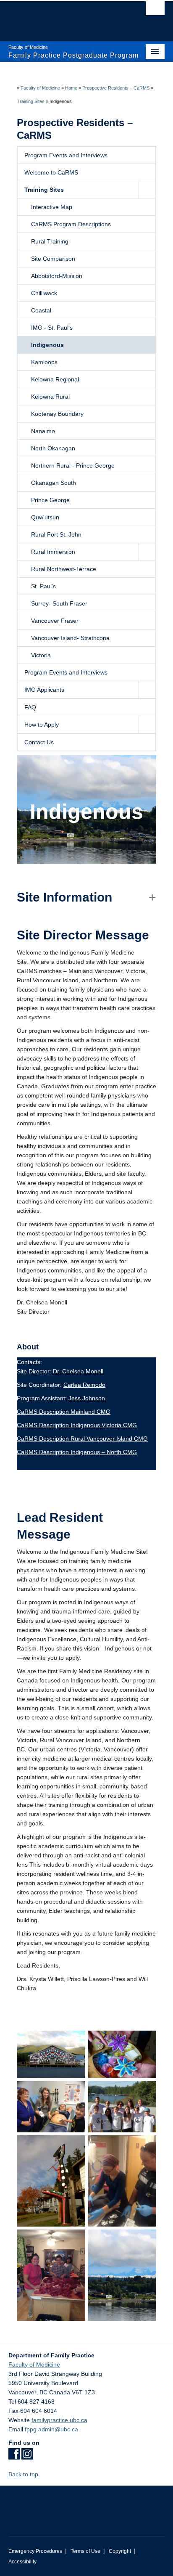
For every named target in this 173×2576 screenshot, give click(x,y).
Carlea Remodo (84, 1385)
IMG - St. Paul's (52, 328)
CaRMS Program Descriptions (71, 224)
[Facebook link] (14, 2457)
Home (71, 88)
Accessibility (22, 2562)
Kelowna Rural (50, 397)
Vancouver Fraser (55, 621)
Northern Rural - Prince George (73, 465)
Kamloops (44, 362)
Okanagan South (54, 483)
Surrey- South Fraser (59, 603)
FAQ (30, 707)
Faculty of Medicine (40, 88)
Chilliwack (44, 293)
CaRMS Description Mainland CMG (64, 1412)
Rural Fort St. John (56, 534)
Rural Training (50, 241)
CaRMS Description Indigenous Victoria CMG (77, 1425)
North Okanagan (53, 448)
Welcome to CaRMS (51, 172)
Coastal (41, 310)
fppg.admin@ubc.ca (51, 2429)
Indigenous (47, 345)
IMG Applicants (44, 690)
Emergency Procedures (35, 2551)
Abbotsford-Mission (57, 276)
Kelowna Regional (55, 379)
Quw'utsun (45, 517)
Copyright (120, 2551)
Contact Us (39, 742)
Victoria (41, 655)
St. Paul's (43, 586)
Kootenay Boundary (57, 414)
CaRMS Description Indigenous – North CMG (77, 1452)
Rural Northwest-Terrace (64, 569)
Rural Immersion (53, 552)
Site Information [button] (64, 897)
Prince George (50, 500)
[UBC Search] (155, 11)
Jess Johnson (87, 1398)
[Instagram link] (27, 2457)
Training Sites (31, 101)
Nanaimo (43, 431)
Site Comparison (53, 259)
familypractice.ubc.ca (59, 2420)
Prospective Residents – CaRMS (116, 88)
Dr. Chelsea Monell (78, 1371)
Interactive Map (52, 207)
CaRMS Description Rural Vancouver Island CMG (82, 1439)
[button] (147, 190)
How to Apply (42, 725)
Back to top (24, 2474)
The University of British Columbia (63, 17)
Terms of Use (85, 2551)
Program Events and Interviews (66, 155)
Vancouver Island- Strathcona (70, 638)
